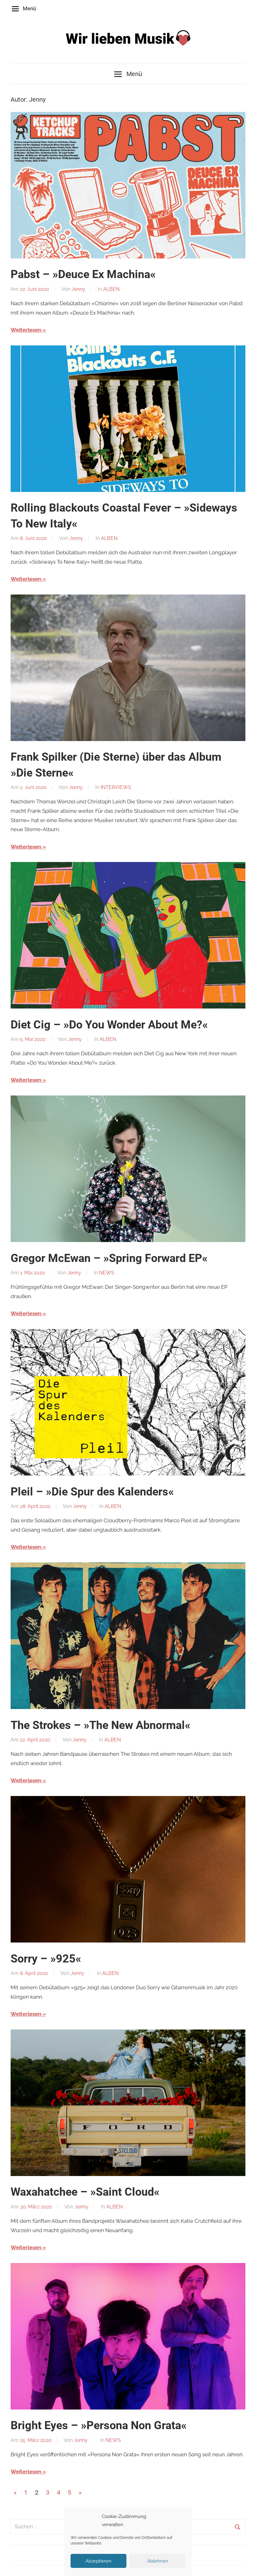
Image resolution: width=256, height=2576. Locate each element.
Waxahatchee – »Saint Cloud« (85, 2192)
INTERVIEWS (116, 787)
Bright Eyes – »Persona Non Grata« (99, 2425)
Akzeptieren (98, 2561)
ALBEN (111, 289)
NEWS (107, 1273)
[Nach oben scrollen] (245, 2565)
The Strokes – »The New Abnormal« (101, 1725)
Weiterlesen (26, 330)
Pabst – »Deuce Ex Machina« (83, 274)
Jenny (78, 289)
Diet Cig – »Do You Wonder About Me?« (109, 1025)
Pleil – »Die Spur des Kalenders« (92, 1492)
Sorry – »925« (46, 1959)
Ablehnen (158, 2561)
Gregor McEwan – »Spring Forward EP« (109, 1258)
